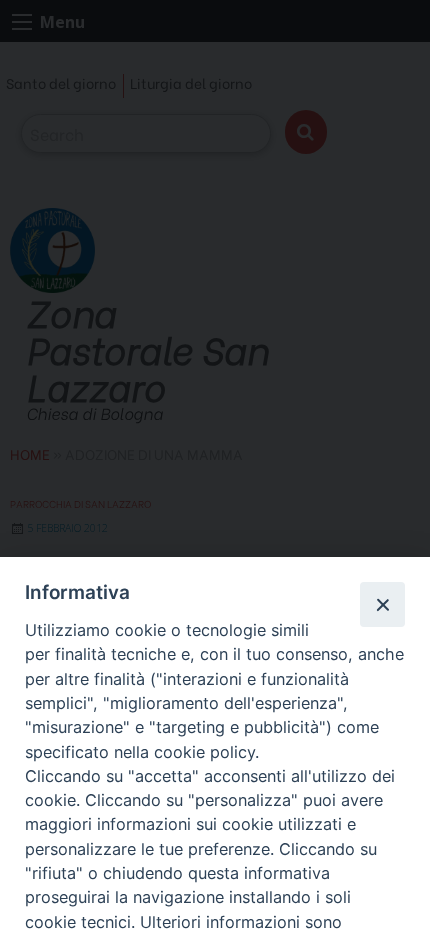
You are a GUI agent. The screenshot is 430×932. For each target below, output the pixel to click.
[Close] (382, 604)
